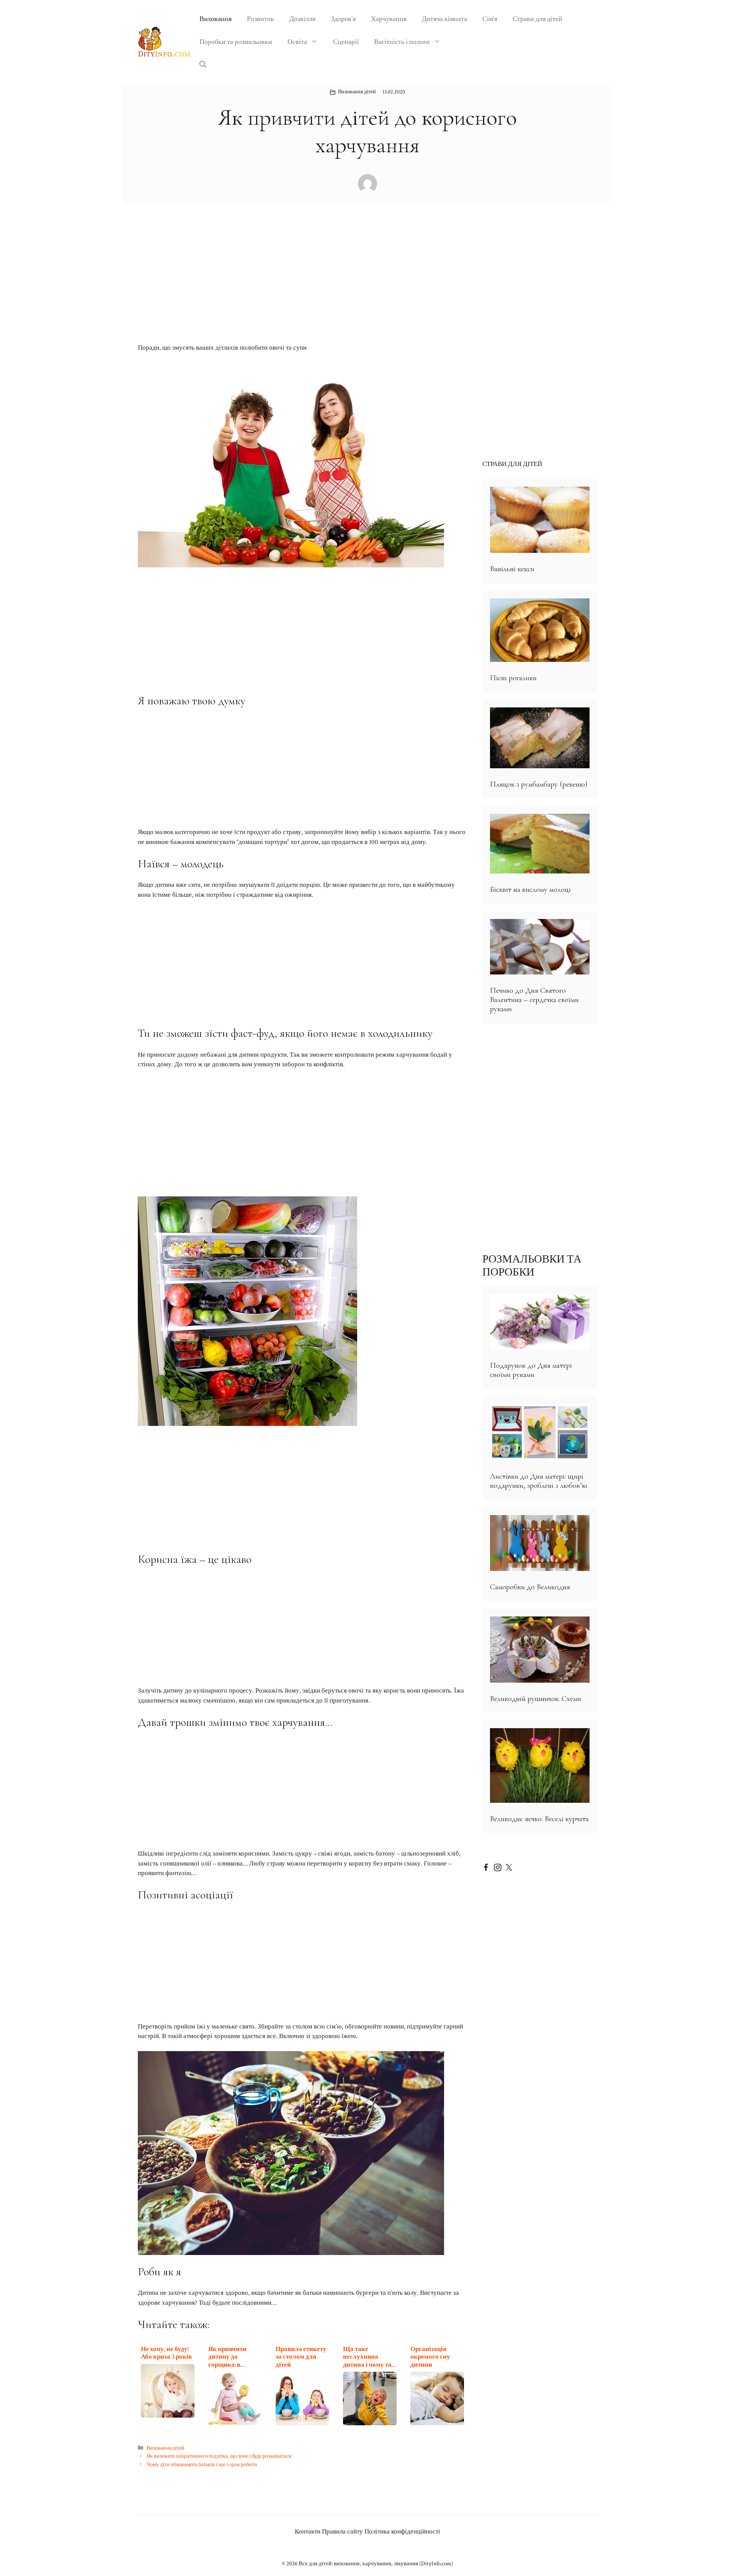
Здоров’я (343, 19)
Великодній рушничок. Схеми (536, 1699)
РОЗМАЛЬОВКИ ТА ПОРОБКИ (532, 1266)
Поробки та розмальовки (236, 42)
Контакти (308, 2532)
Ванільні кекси (512, 569)
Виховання (216, 19)
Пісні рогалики (513, 678)
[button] (203, 65)
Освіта (297, 42)
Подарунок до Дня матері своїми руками (531, 1370)
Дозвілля (302, 19)
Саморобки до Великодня (530, 1587)
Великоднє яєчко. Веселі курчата (539, 1819)
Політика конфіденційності (402, 2532)
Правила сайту (342, 2532)
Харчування (389, 19)
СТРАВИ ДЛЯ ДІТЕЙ (512, 464)
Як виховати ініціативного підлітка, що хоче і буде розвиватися (219, 2456)
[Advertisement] (302, 287)
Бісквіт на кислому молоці (530, 890)
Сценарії (346, 42)
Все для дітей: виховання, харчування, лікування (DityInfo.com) (376, 2564)
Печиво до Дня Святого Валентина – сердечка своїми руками (534, 1000)
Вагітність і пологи (402, 42)
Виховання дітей (357, 92)
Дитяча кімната (444, 19)
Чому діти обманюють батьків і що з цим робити (202, 2464)
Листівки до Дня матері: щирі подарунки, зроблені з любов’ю (539, 1481)
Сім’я (490, 19)
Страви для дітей (537, 19)
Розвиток (261, 19)
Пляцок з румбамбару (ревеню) (539, 784)
